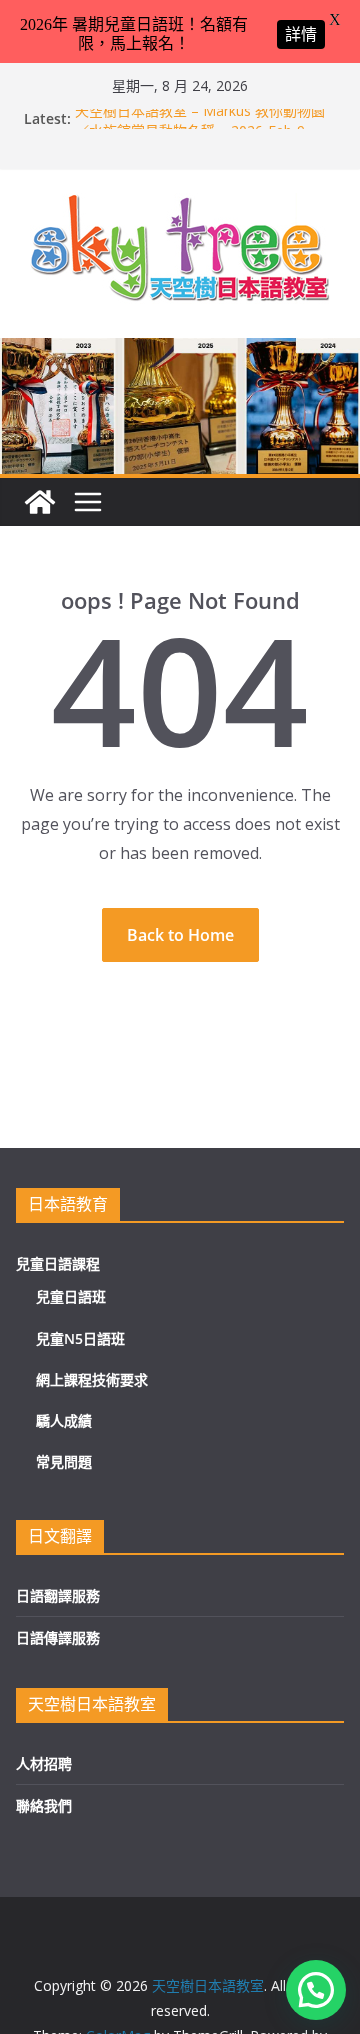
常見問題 (64, 1461)
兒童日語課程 (58, 1263)
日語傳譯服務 (58, 1637)
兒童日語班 (71, 1296)
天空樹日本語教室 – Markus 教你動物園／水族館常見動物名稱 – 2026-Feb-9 (200, 125)
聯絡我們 (44, 1805)
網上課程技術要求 (92, 1379)
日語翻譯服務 (58, 1595)
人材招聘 (44, 1763)
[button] (316, 1990)
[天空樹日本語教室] (40, 502)
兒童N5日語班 (80, 1338)
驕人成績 (64, 1420)
